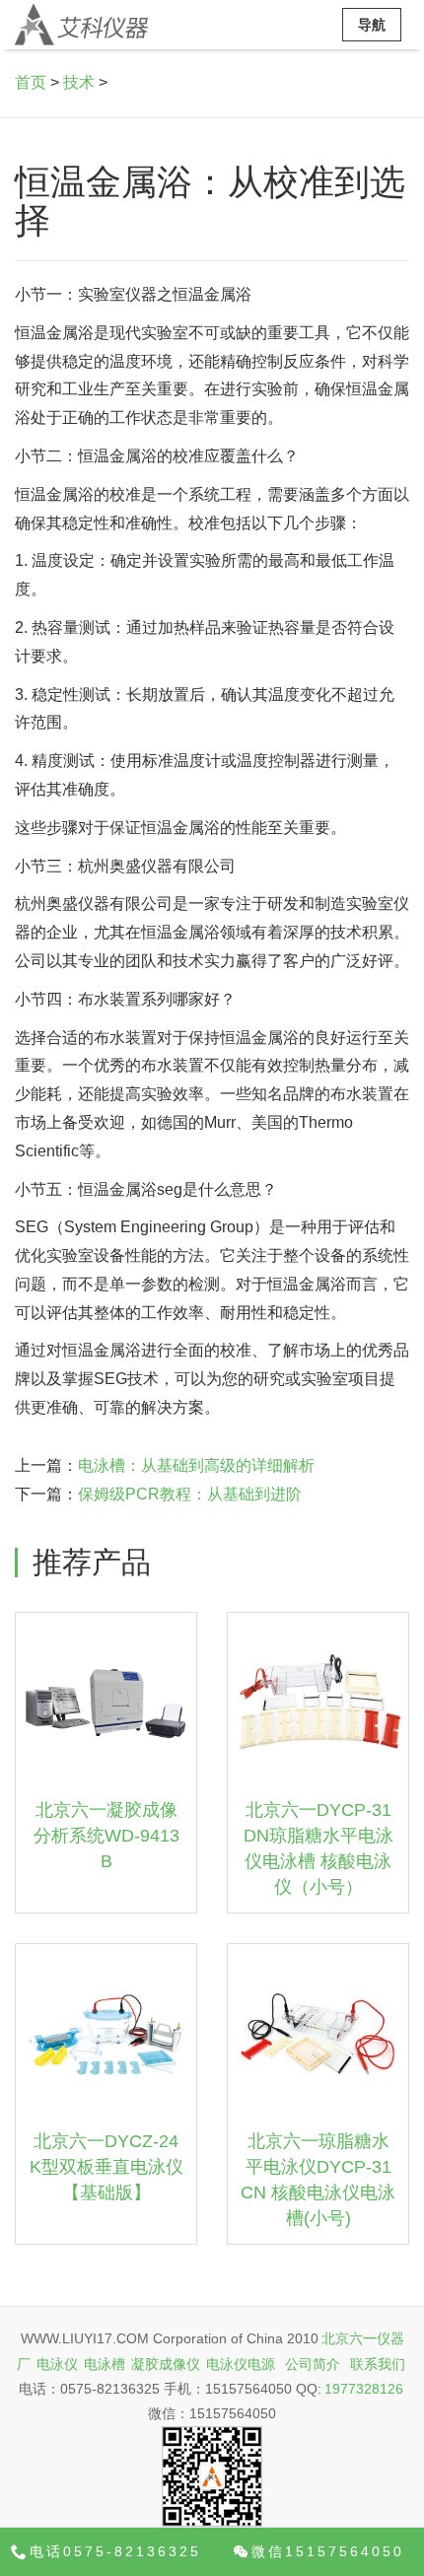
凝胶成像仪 (166, 2364)
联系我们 (378, 2364)
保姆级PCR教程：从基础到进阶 (190, 1494)
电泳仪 (57, 2364)
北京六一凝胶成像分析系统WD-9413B (106, 1835)
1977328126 (364, 2389)
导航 (372, 25)
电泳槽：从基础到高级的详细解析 (196, 1465)
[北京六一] (81, 25)
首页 (31, 82)
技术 (79, 82)
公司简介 (313, 2364)
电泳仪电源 (241, 2364)
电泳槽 (105, 2364)
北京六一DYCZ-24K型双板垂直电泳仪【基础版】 (106, 2166)
